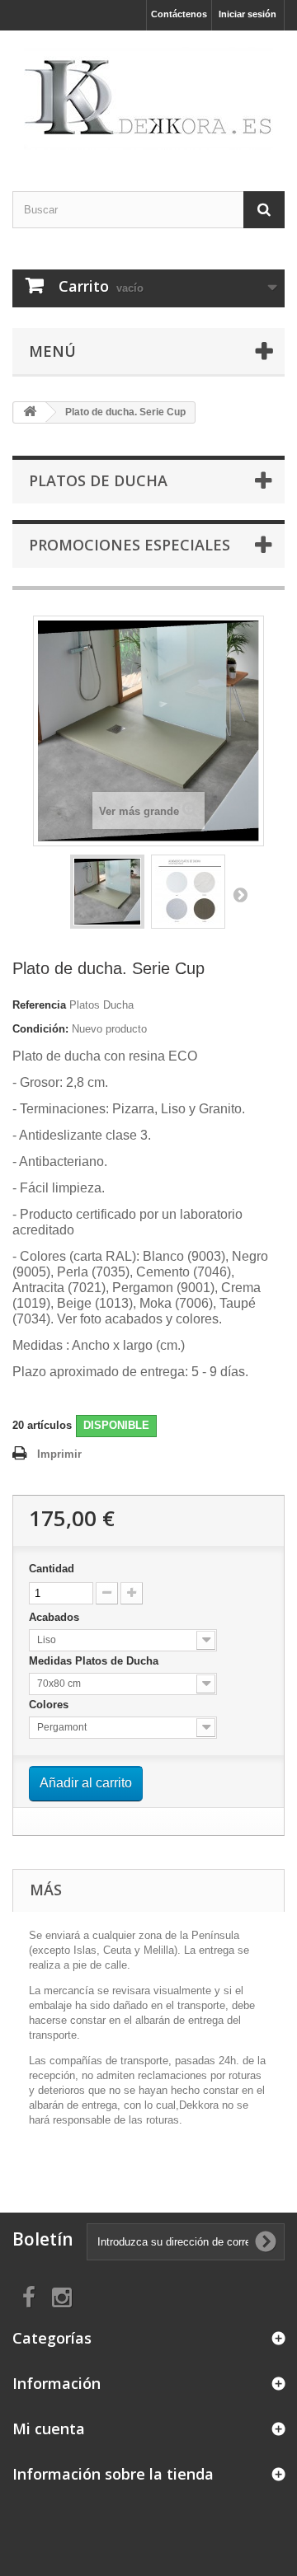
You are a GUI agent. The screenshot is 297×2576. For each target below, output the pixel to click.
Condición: (40, 1029)
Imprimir (59, 1454)
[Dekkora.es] (148, 96)
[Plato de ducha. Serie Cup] (107, 892)
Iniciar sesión (247, 14)
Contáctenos (179, 14)
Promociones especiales (130, 545)
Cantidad (52, 1569)
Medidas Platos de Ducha (95, 1661)
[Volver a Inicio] (30, 412)
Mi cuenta (49, 2428)
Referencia (39, 1005)
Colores (50, 1705)
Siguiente (240, 894)
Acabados (56, 1617)
